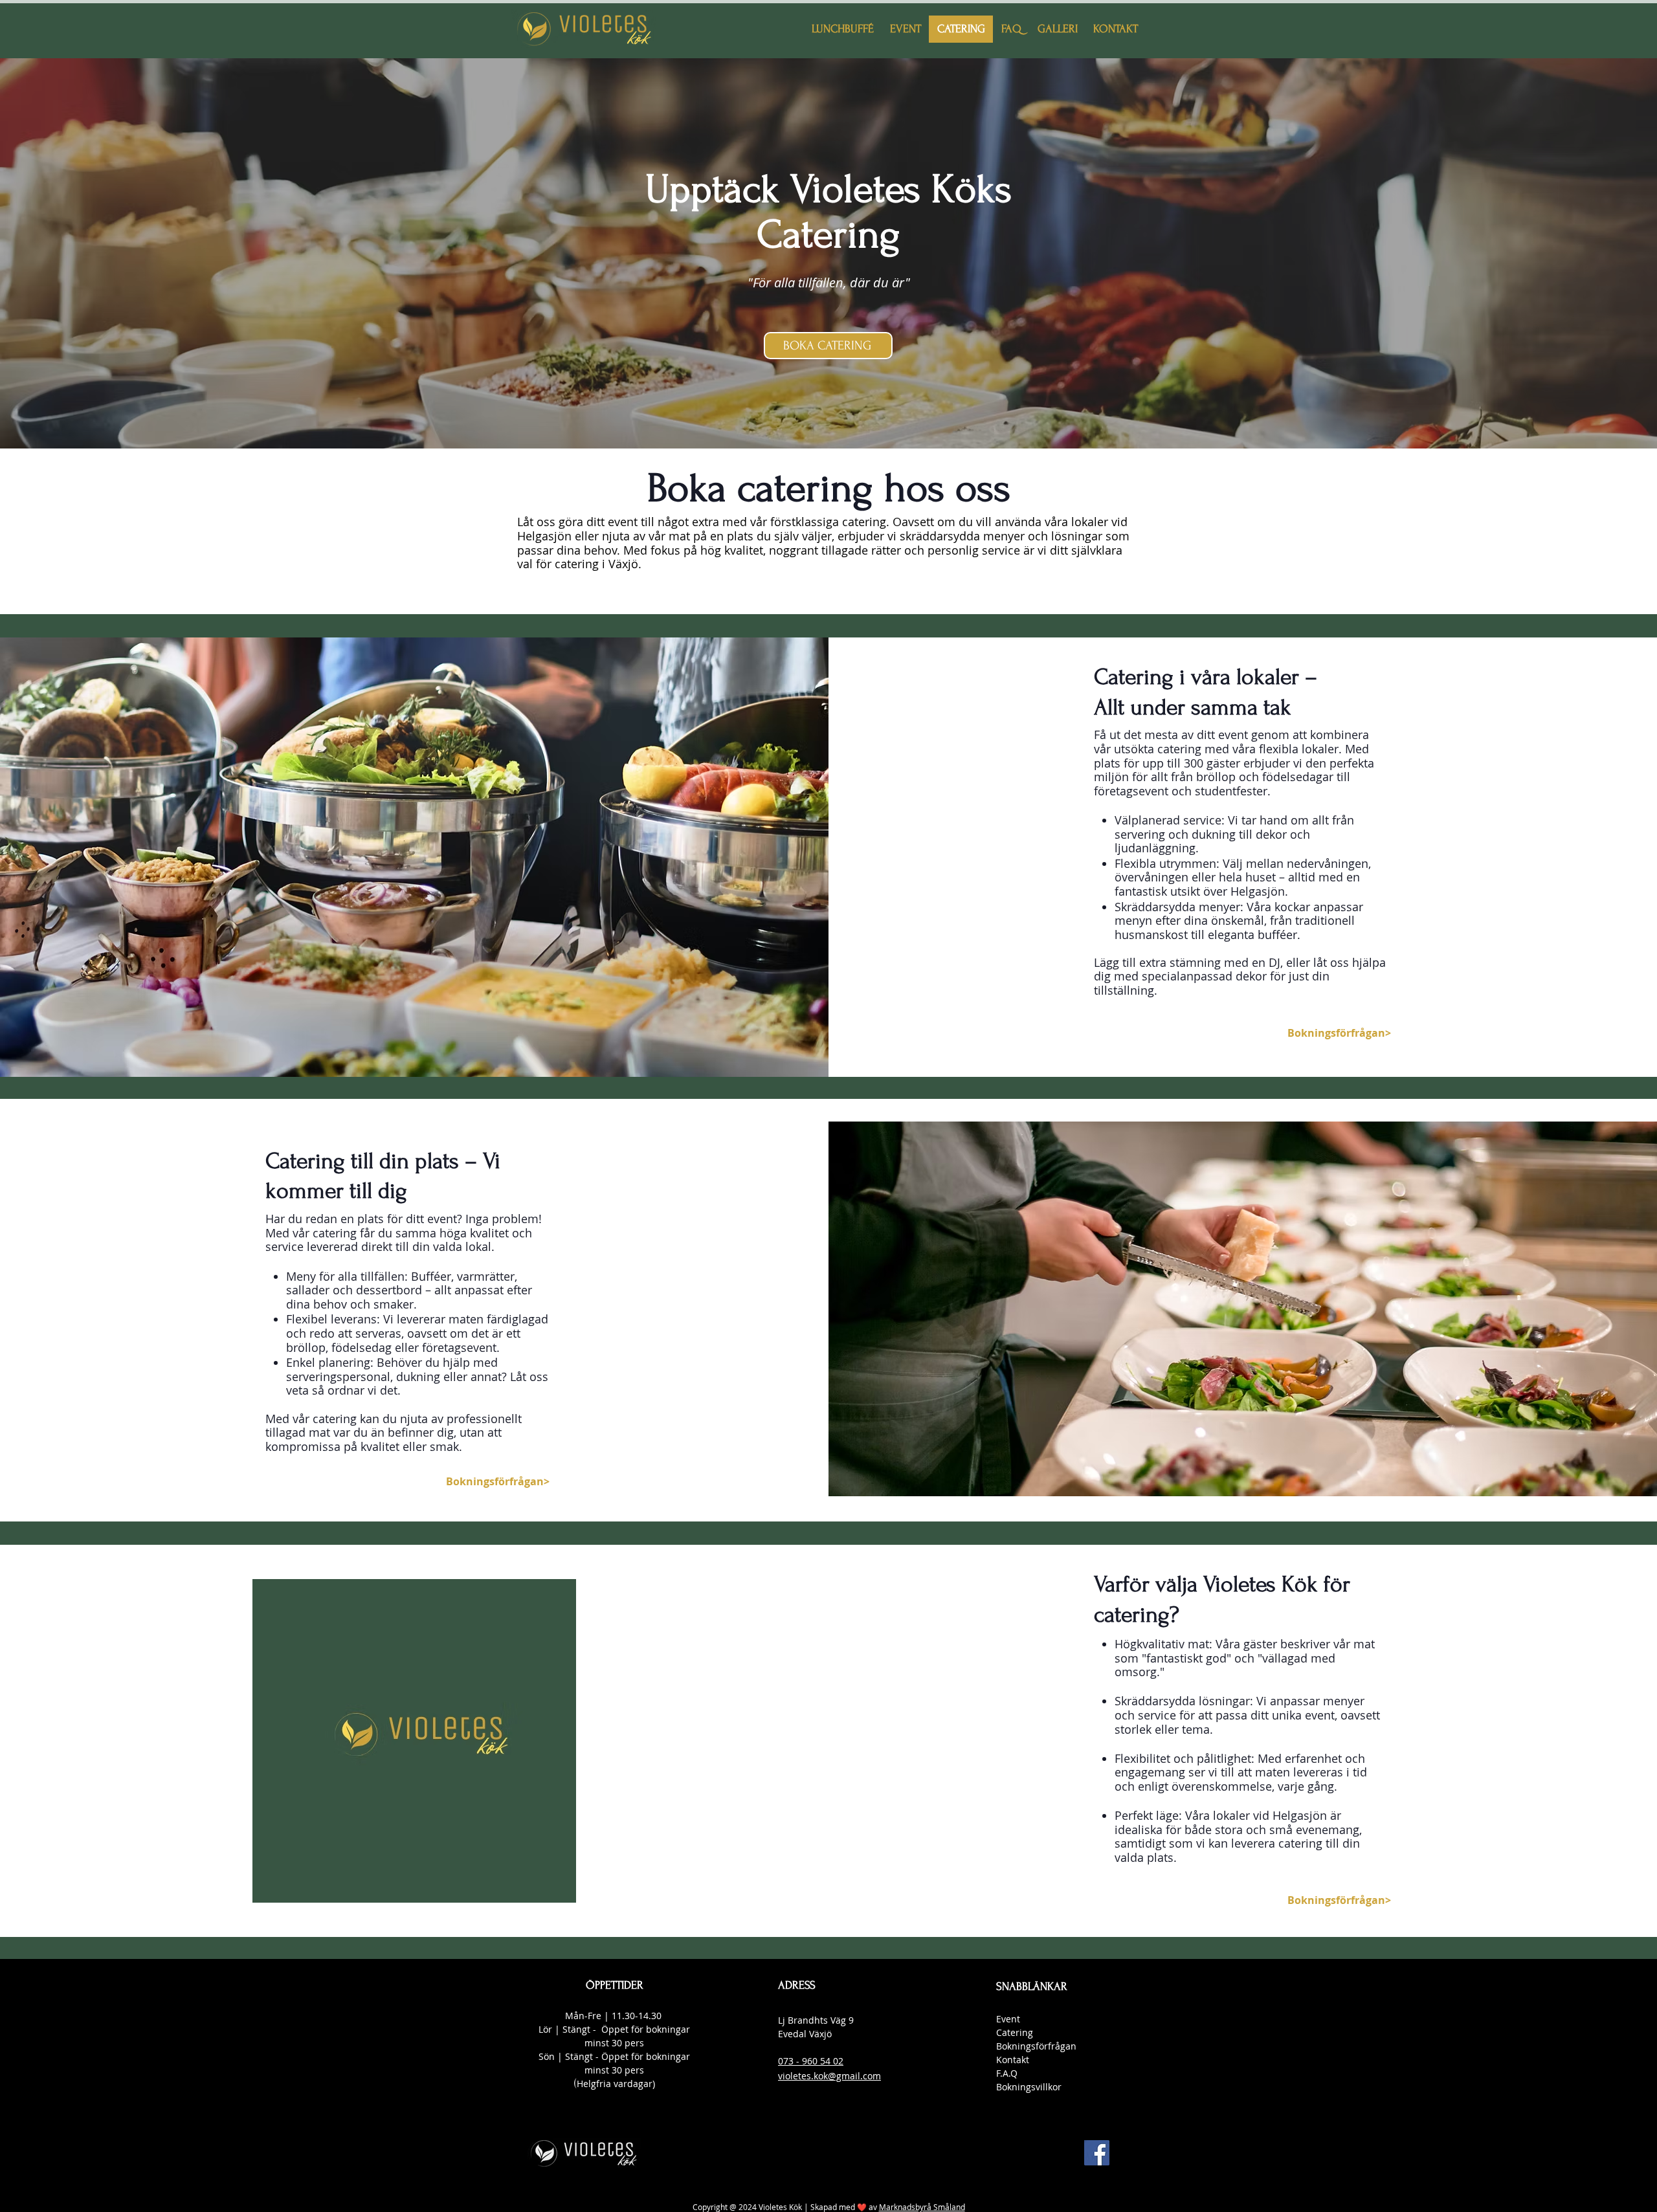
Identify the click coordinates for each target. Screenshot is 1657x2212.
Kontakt (1013, 2060)
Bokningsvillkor (1029, 2087)
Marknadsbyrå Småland (922, 2207)
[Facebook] (1097, 2153)
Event (1008, 2019)
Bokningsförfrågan (1036, 2046)
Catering (1015, 2032)
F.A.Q (1007, 2073)
